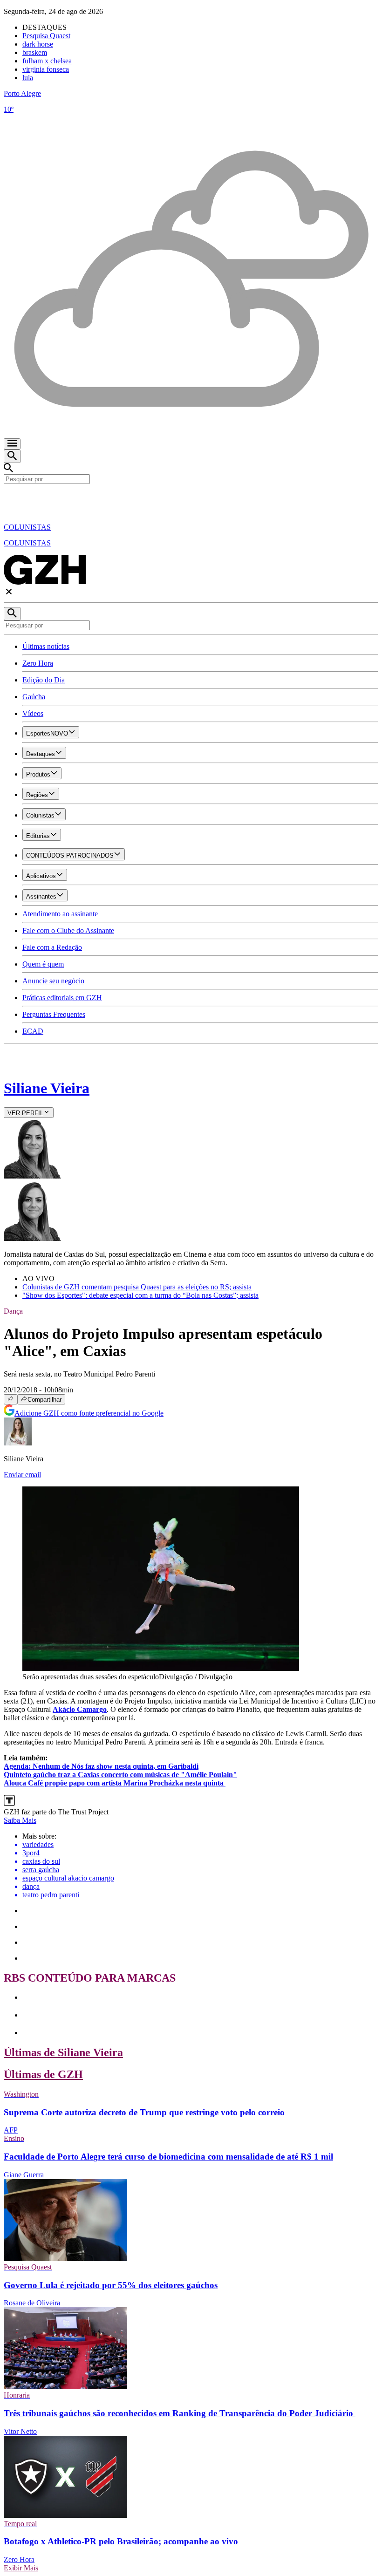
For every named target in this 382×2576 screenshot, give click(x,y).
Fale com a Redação (52, 947)
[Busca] (12, 456)
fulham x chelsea (47, 61)
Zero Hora (38, 663)
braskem (35, 52)
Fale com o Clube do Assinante (68, 930)
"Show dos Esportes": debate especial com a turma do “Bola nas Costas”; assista (140, 1295)
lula (28, 78)
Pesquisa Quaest (46, 36)
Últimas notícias (46, 646)
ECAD (33, 1031)
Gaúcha (34, 697)
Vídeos (33, 713)
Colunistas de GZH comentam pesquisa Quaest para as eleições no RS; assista (137, 1287)
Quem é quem (43, 964)
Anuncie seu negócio (53, 981)
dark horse (38, 44)
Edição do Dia (44, 680)
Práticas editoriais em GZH (62, 998)
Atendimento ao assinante (60, 914)
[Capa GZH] (191, 500)
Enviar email (22, 1475)
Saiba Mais (20, 1820)
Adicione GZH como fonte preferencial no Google (89, 1413)
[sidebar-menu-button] (12, 444)
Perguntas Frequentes (54, 1014)
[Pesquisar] (12, 614)
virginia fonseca (46, 69)
